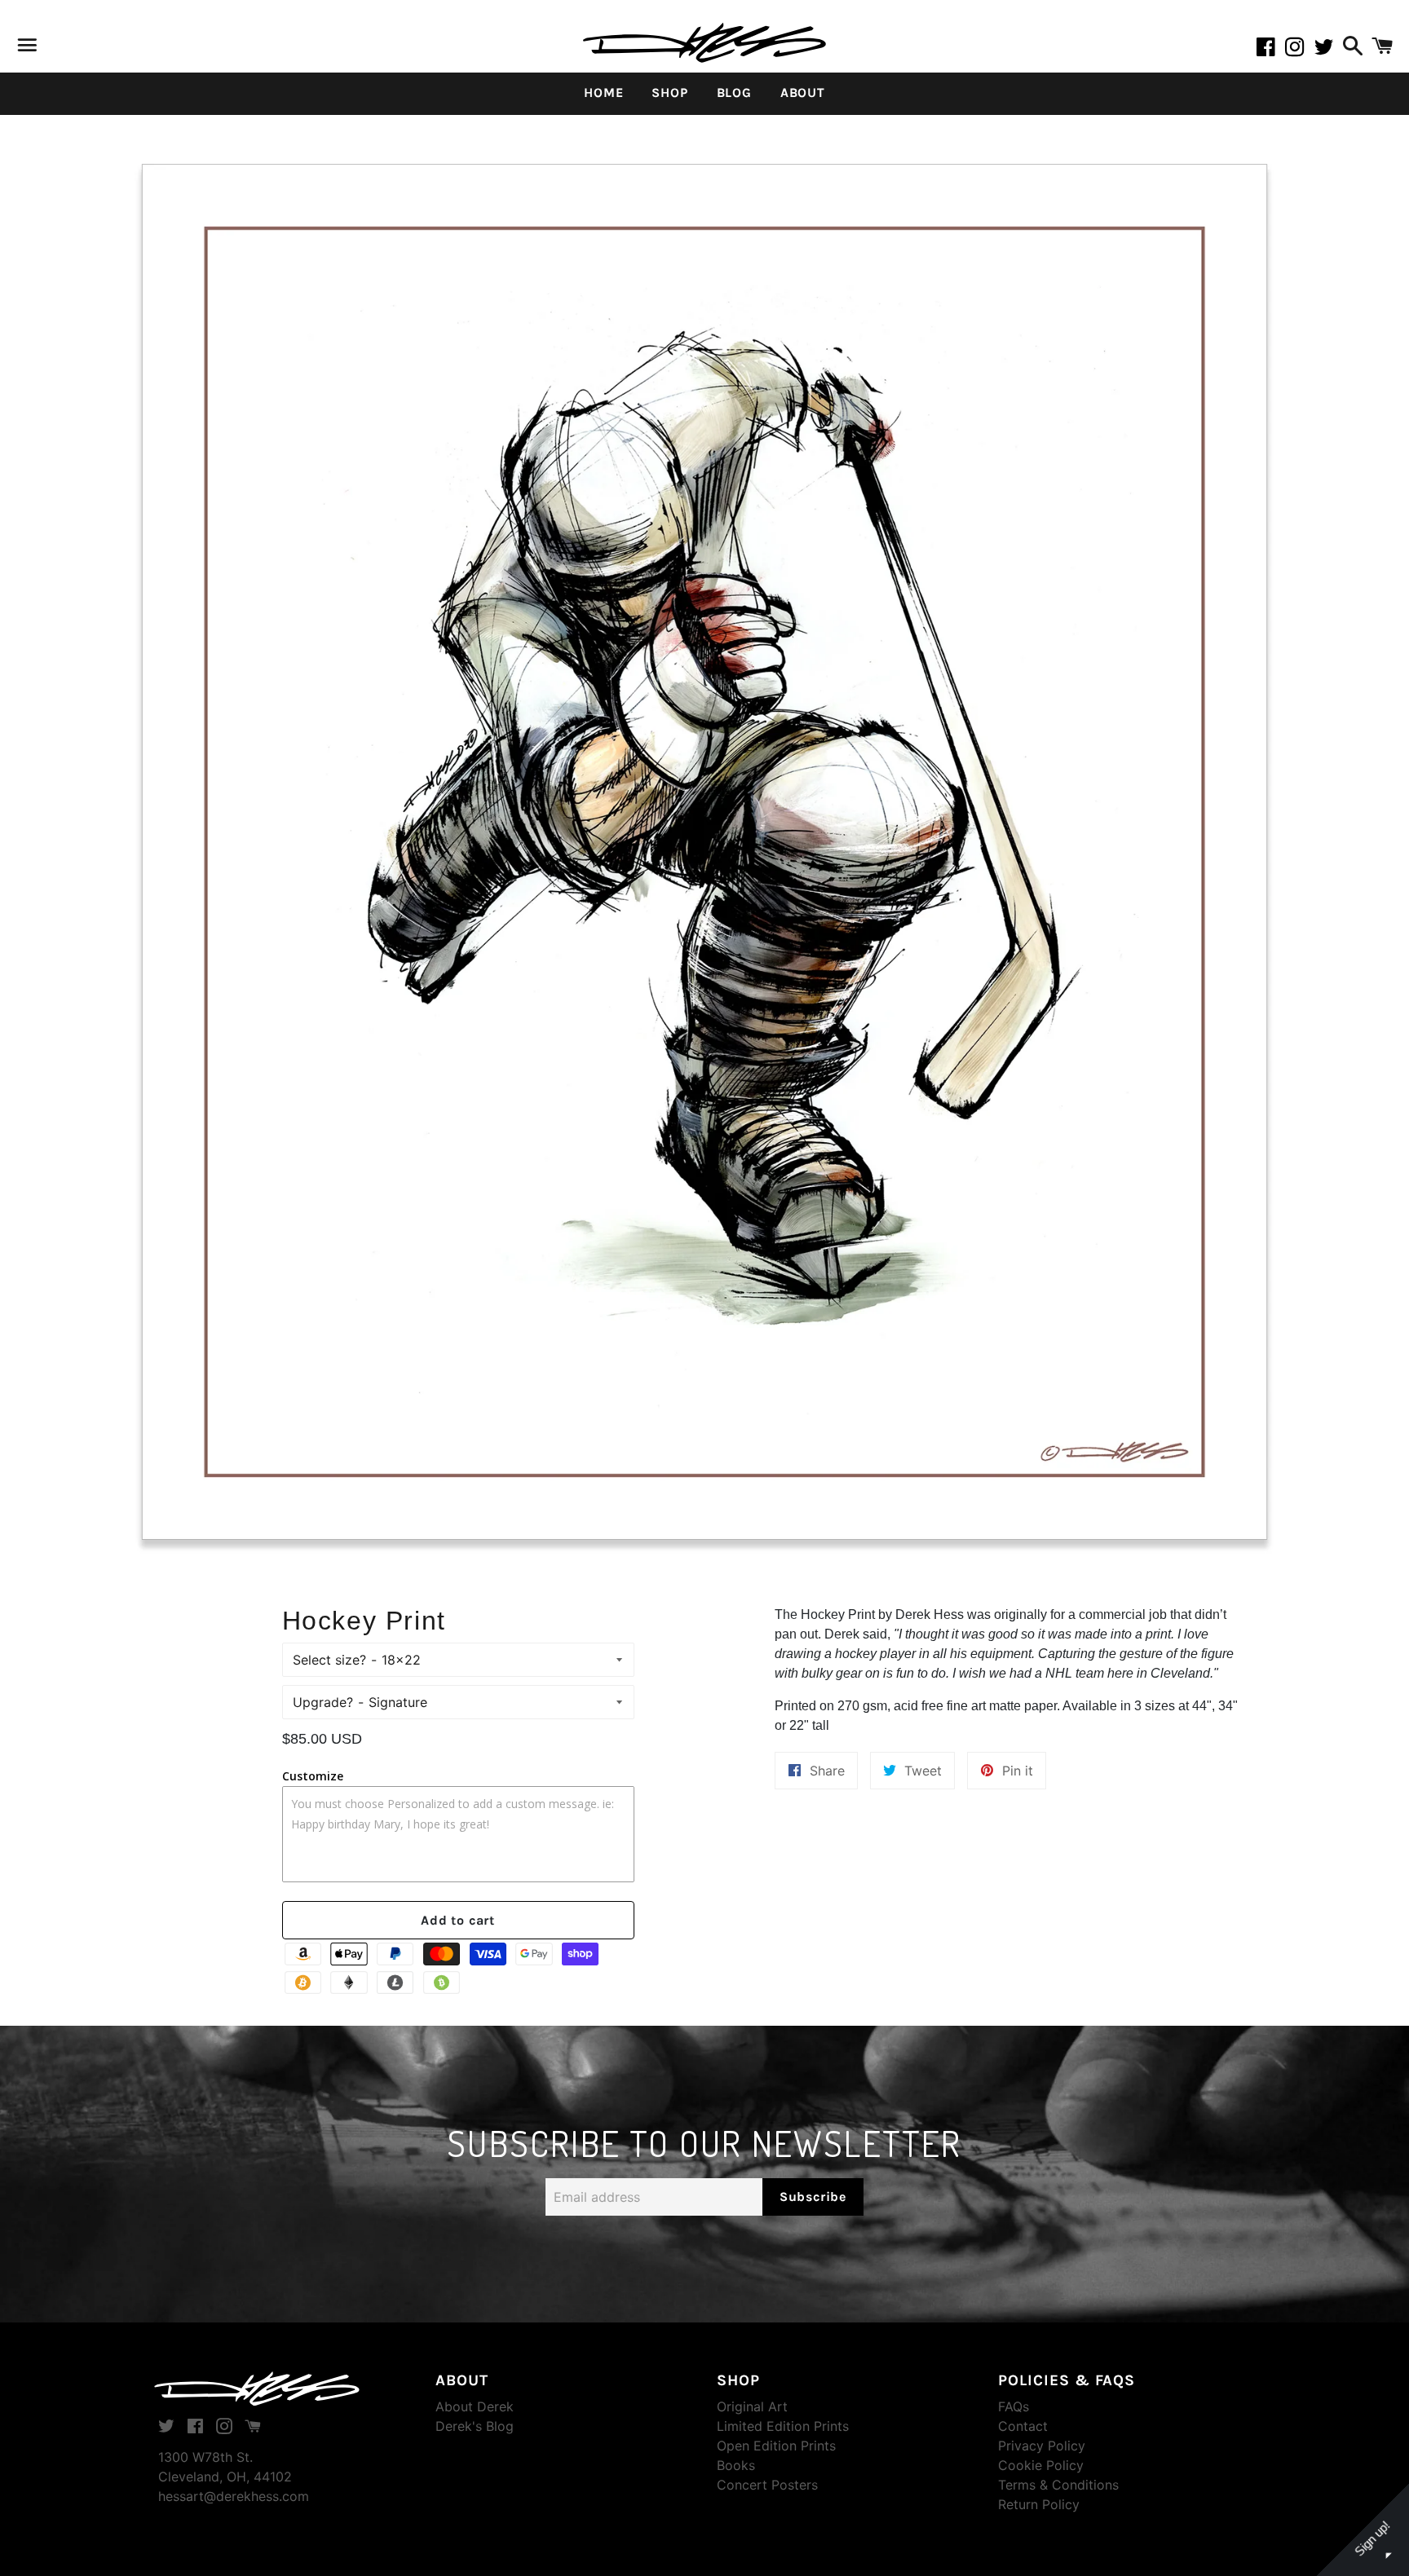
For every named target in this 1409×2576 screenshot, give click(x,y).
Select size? (329, 1660)
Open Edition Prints (776, 2446)
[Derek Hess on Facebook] (1270, 50)
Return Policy (1039, 2504)
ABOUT (803, 93)
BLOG (734, 93)
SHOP (669, 93)
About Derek (475, 2406)
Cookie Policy (1041, 2465)
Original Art (752, 2406)
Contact (1023, 2426)
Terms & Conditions (1058, 2485)
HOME (603, 93)
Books (736, 2465)
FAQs (1014, 2406)
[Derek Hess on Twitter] (1326, 50)
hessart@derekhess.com (234, 2496)
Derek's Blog (475, 2426)
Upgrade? (323, 1702)
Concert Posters (767, 2485)
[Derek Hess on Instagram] (1300, 50)
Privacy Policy (1042, 2446)
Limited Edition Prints (783, 2426)
